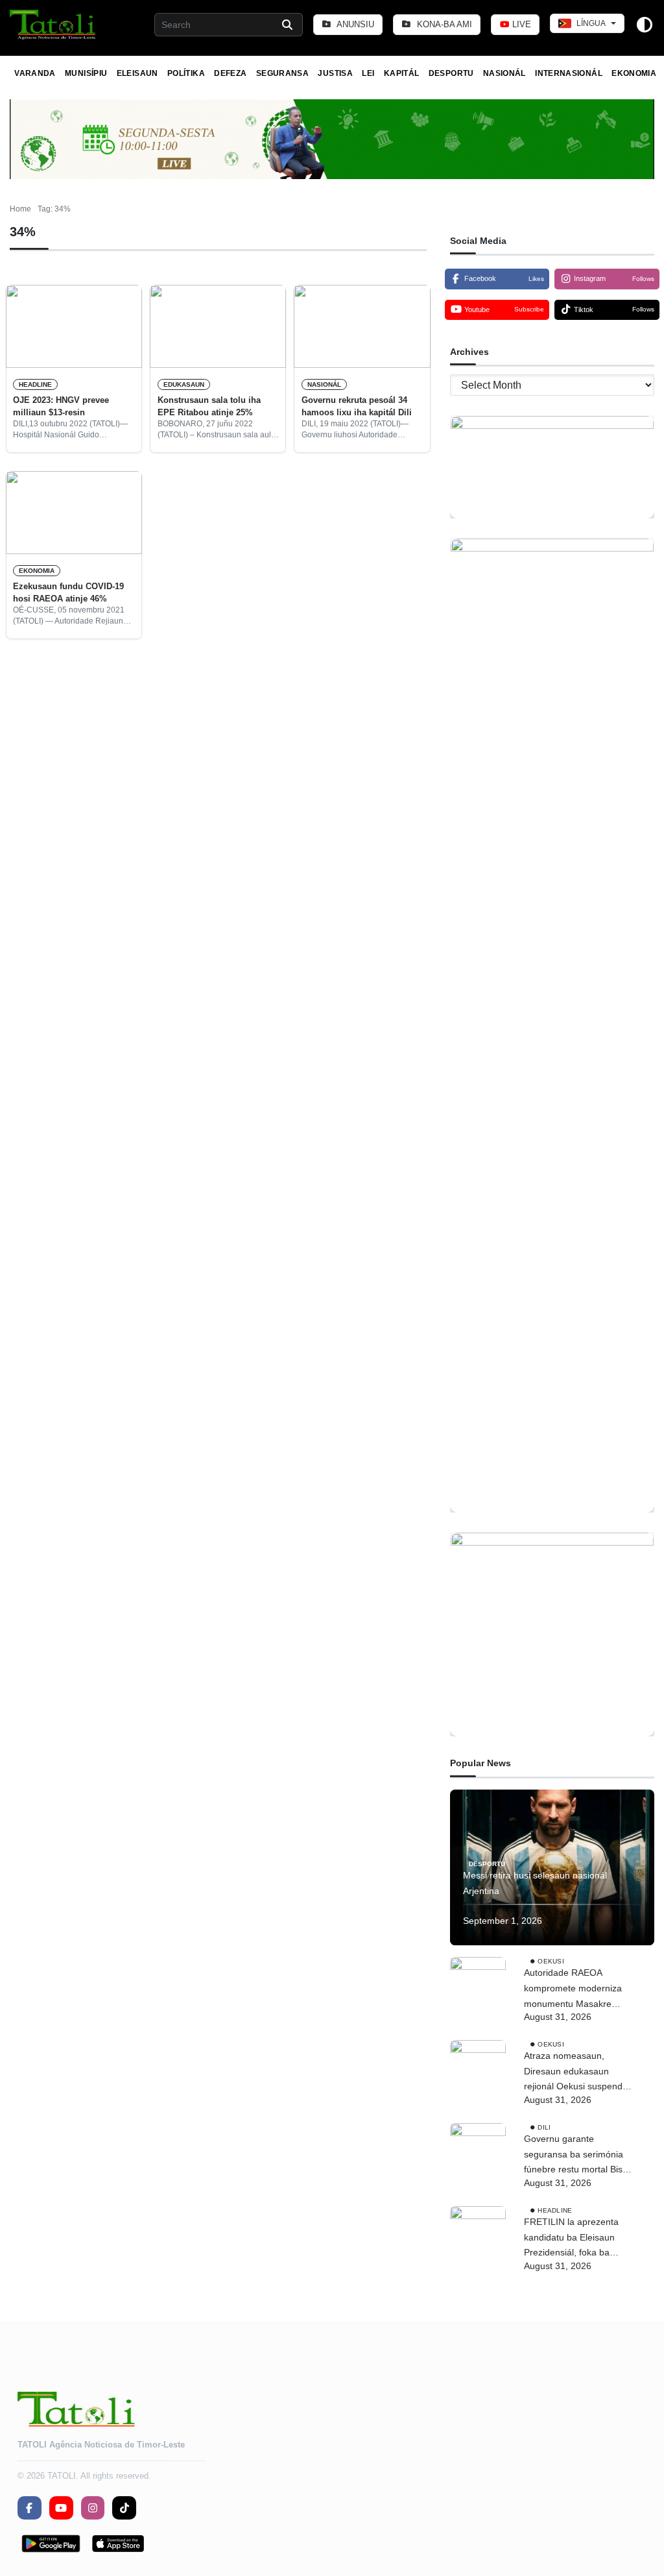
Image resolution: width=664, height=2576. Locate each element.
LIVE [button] (520, 24)
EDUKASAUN (184, 384)
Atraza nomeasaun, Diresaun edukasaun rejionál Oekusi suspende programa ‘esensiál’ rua (576, 2072)
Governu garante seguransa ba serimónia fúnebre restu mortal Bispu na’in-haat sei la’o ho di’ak (578, 2156)
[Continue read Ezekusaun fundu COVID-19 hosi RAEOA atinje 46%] (74, 513)
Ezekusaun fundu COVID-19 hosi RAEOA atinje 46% (68, 592)
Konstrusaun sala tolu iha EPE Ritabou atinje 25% (209, 406)
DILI (544, 2127)
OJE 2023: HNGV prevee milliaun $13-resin (61, 406)
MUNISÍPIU (86, 73)
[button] (53, 25)
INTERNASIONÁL (569, 73)
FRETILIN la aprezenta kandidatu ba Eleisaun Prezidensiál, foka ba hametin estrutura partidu (576, 2239)
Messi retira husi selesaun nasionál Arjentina (535, 1883)
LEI (368, 73)
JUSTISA (335, 73)
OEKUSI (551, 1961)
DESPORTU (451, 73)
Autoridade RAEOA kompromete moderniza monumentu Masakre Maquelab (573, 1989)
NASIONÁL (504, 73)
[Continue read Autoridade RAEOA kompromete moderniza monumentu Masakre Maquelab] (478, 1985)
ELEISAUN (137, 73)
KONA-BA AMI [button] (443, 24)
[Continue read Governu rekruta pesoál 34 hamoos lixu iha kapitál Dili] (362, 326)
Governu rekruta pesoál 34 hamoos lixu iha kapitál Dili (357, 406)
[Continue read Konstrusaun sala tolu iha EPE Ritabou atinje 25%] (218, 326)
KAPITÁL (402, 73)
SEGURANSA (282, 73)
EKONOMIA (634, 73)
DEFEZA (230, 73)
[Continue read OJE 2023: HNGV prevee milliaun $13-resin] (74, 326)
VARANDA (35, 73)
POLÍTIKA (186, 73)
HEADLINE (35, 384)
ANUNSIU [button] (354, 24)
